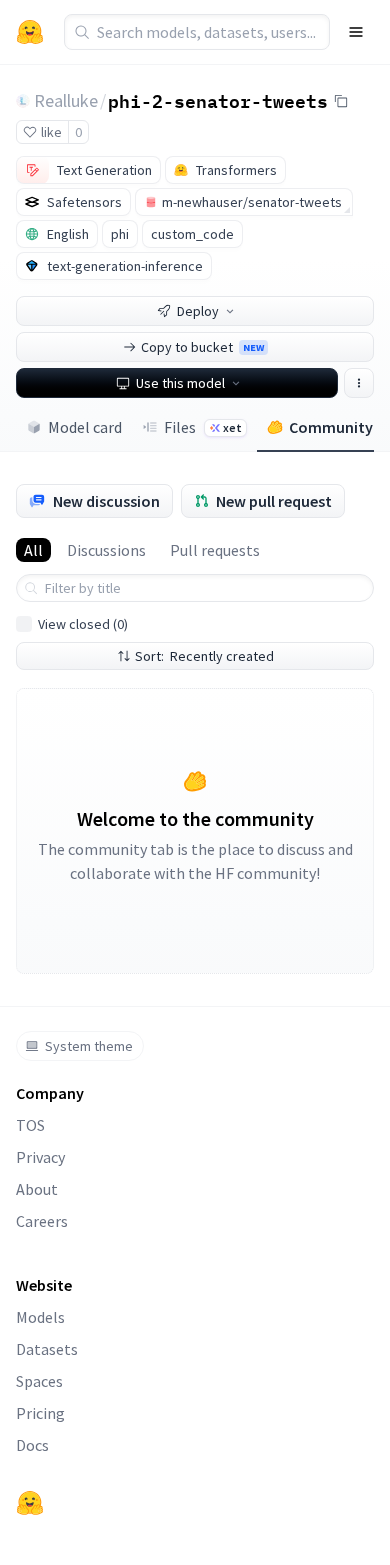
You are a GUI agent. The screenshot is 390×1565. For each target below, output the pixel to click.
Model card (85, 427)
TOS (30, 1125)
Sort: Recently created (204, 656)
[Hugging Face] (30, 1503)
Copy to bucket (202, 347)
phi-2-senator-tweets (218, 100)
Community (331, 427)
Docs (32, 1445)
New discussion (106, 501)
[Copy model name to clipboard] (341, 101)
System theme (89, 1046)
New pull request (274, 501)
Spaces (39, 1381)
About (37, 1189)
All (33, 550)
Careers (42, 1221)
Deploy (198, 311)
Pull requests (215, 550)
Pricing (40, 1413)
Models (40, 1317)
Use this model (180, 383)
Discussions (106, 550)
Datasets (47, 1349)
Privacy (40, 1157)
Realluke (66, 100)
